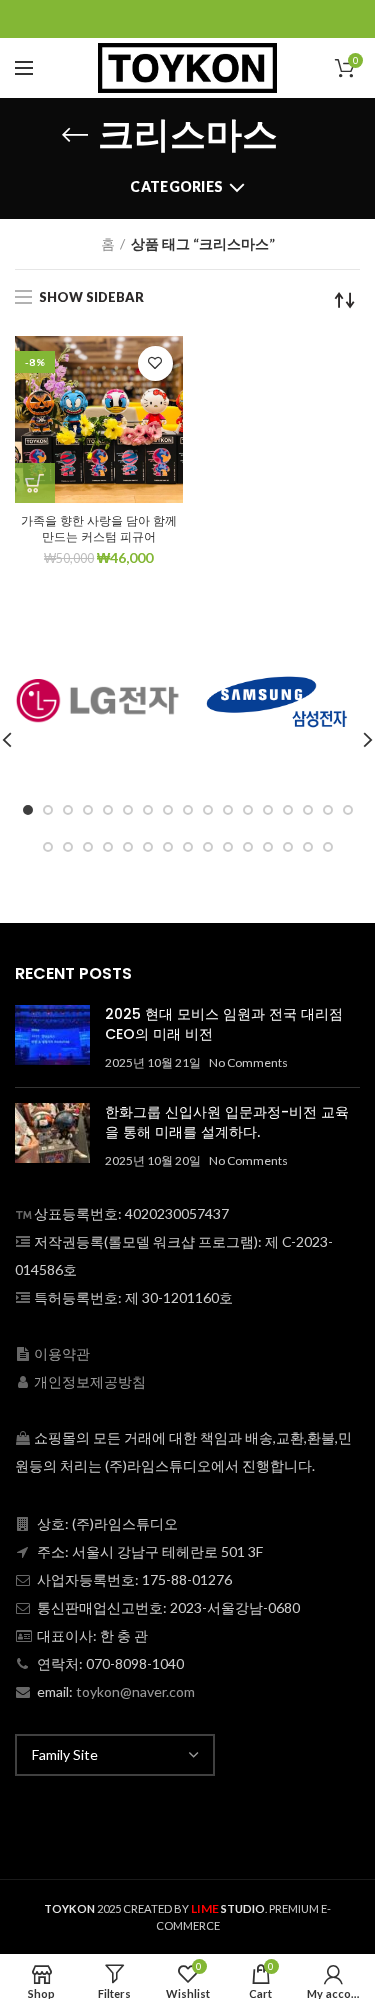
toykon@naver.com (135, 1691)
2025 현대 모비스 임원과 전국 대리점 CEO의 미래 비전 (224, 1024)
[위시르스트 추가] (155, 363)
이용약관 (62, 1353)
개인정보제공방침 (90, 1381)
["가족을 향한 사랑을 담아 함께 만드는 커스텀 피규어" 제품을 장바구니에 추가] (35, 483)
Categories (176, 186)
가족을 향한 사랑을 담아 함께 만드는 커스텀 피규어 (99, 528)
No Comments (248, 1062)
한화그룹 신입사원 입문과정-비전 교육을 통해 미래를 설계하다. (227, 1122)
